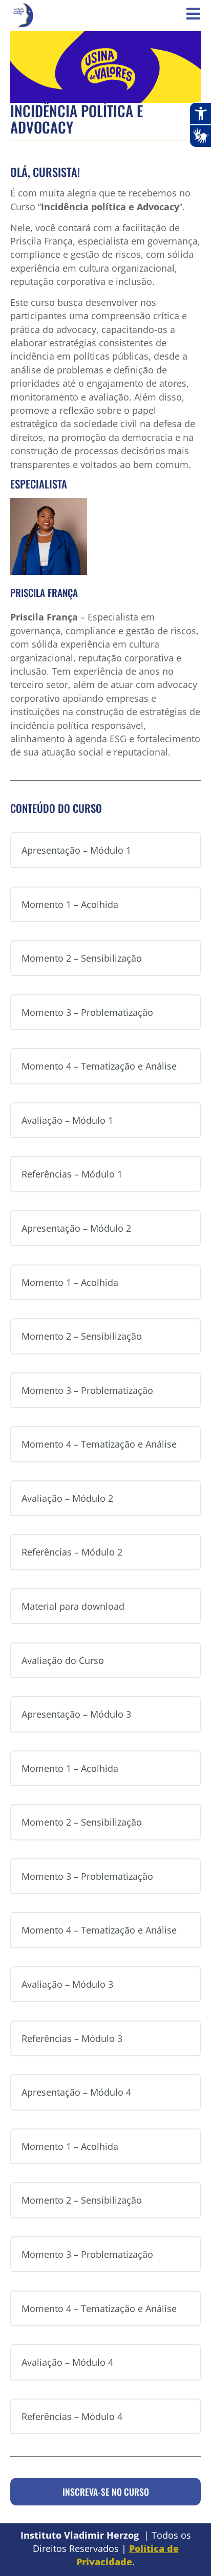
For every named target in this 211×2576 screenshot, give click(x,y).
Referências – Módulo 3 (72, 2038)
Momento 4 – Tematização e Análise (99, 1066)
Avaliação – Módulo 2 (67, 1498)
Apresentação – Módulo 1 (76, 850)
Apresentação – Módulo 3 (76, 1714)
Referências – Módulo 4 (72, 2416)
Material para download (73, 1606)
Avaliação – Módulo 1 (67, 1120)
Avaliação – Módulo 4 (67, 2362)
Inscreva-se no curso (106, 2492)
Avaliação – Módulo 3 (67, 1984)
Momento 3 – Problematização (87, 1012)
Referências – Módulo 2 (72, 1552)
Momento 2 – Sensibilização (82, 958)
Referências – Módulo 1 (72, 1174)
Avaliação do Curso (63, 1660)
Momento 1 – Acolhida (70, 904)
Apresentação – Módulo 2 (76, 1228)
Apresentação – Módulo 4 (76, 2092)
